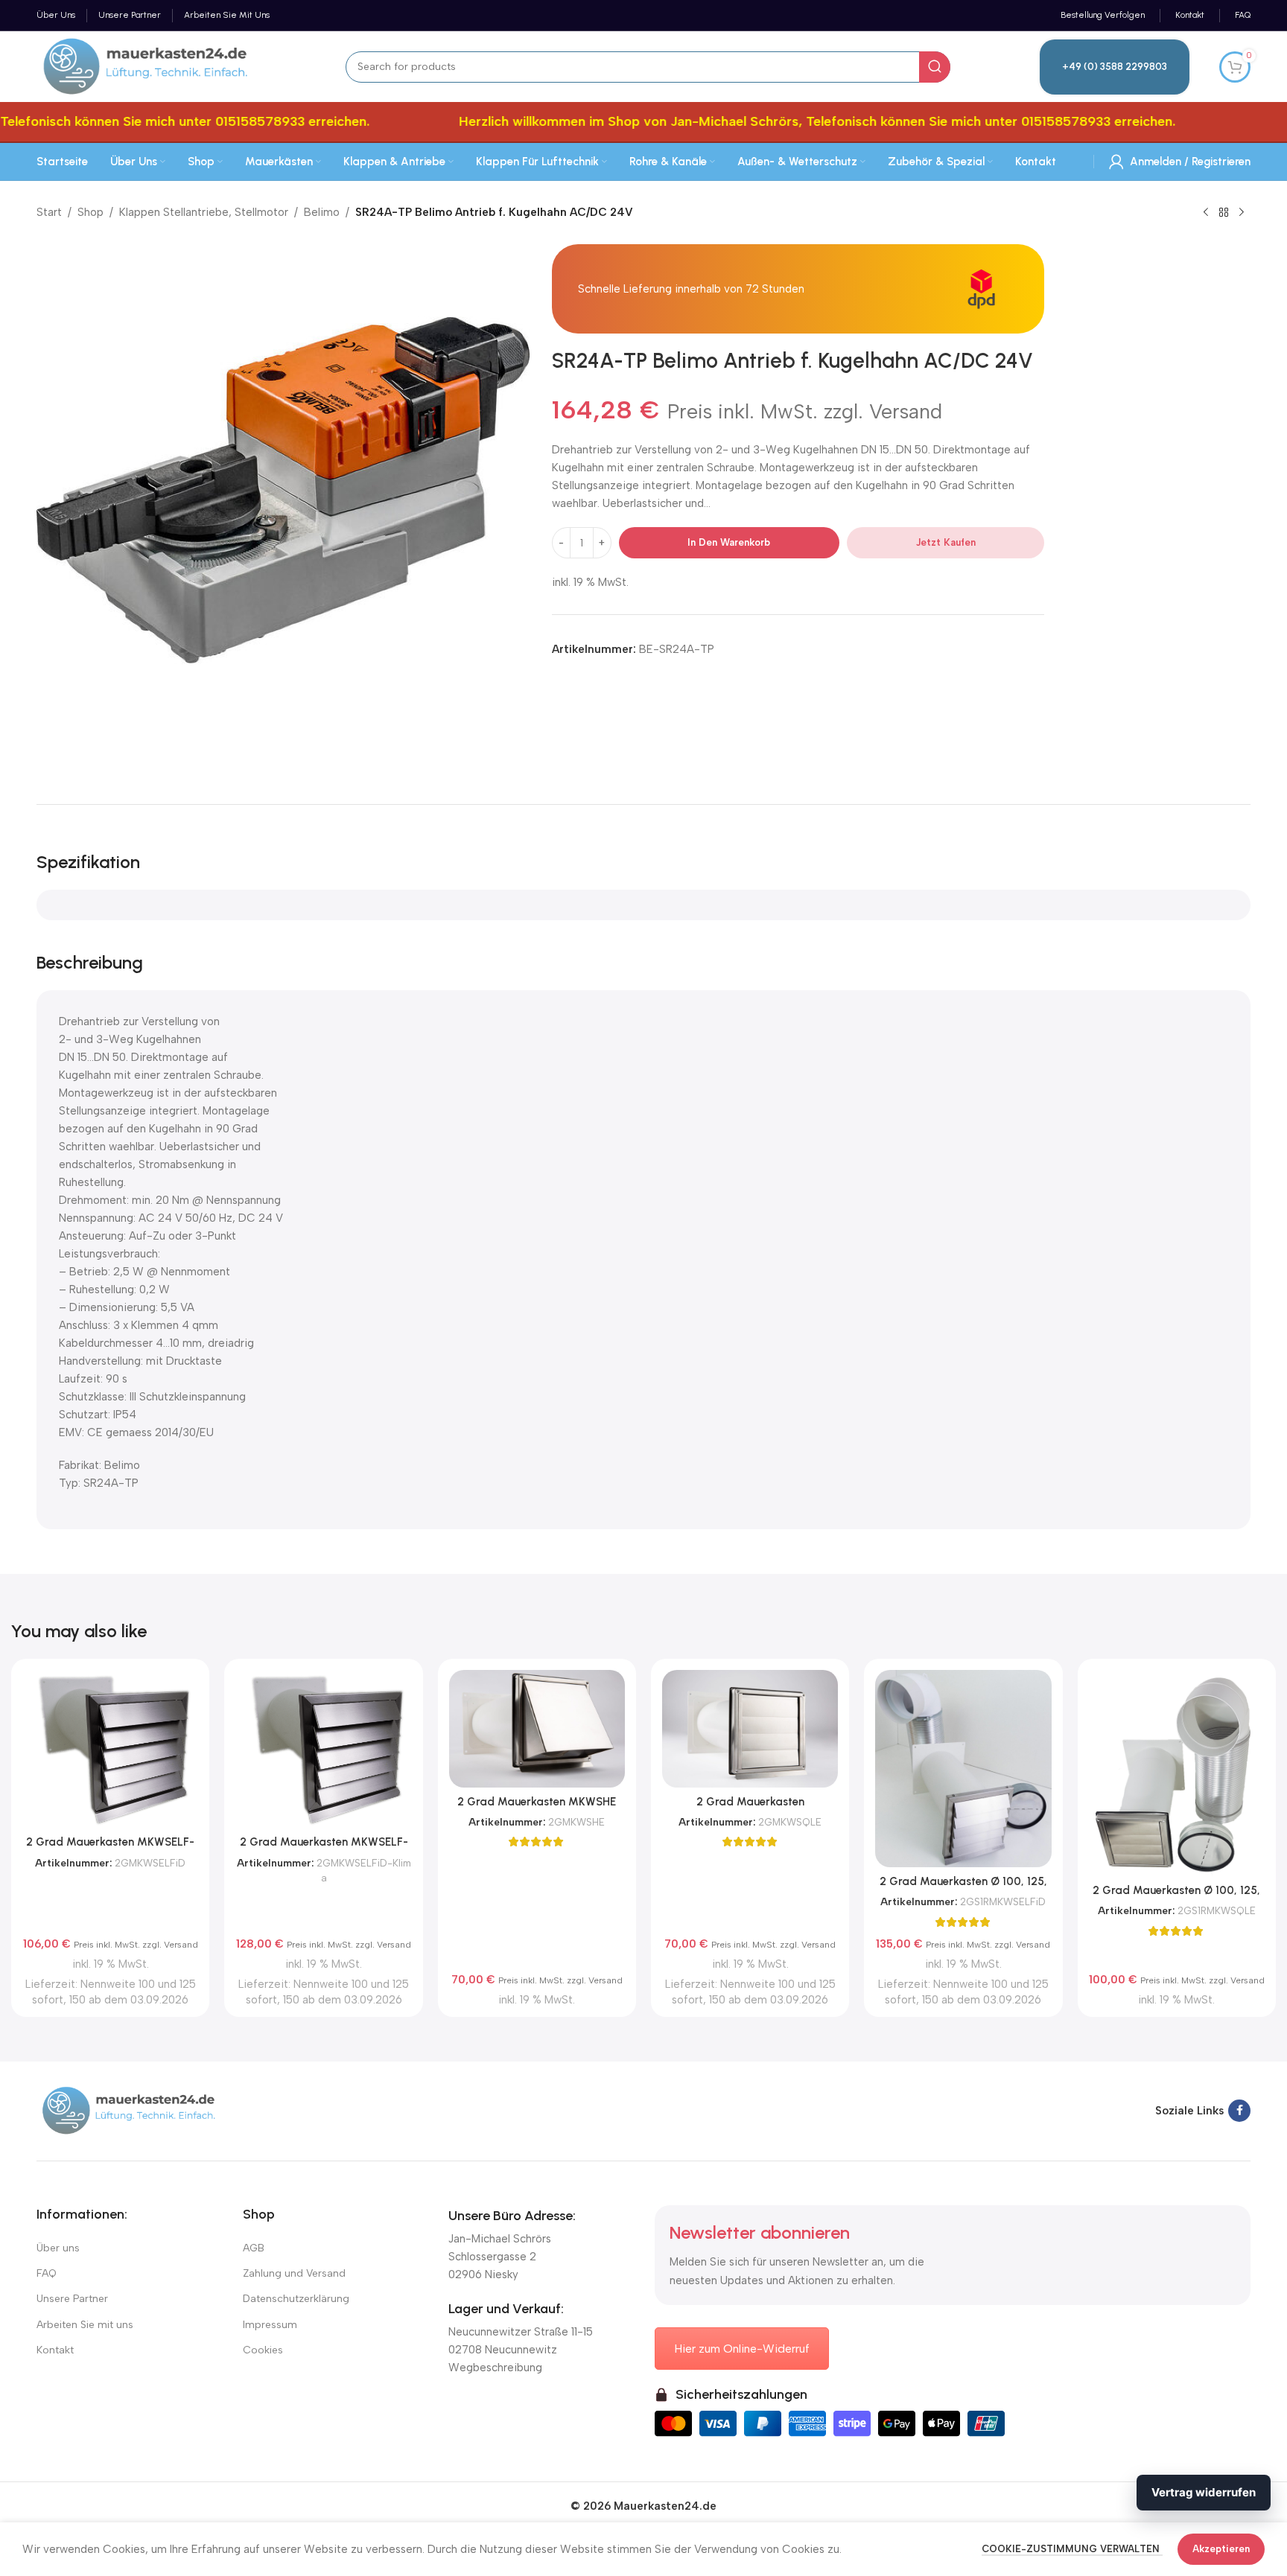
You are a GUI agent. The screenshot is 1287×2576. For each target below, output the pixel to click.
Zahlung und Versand (294, 2273)
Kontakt (55, 2350)
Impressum (270, 2325)
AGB (254, 2248)
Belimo (322, 212)
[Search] (935, 67)
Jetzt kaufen (946, 542)
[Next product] (1242, 213)
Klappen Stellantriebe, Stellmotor (204, 212)
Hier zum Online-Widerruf (742, 2349)
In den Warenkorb (729, 542)
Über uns (58, 2248)
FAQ (47, 2273)
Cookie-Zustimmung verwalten (1072, 2549)
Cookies (263, 2350)
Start (49, 212)
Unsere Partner (72, 2299)
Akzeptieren (1221, 2549)
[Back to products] (1224, 213)
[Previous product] (1206, 213)
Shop (90, 212)
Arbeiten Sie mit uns (85, 2325)
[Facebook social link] (1239, 2111)
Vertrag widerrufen (1204, 2492)
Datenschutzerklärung (296, 2299)
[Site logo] (146, 66)
